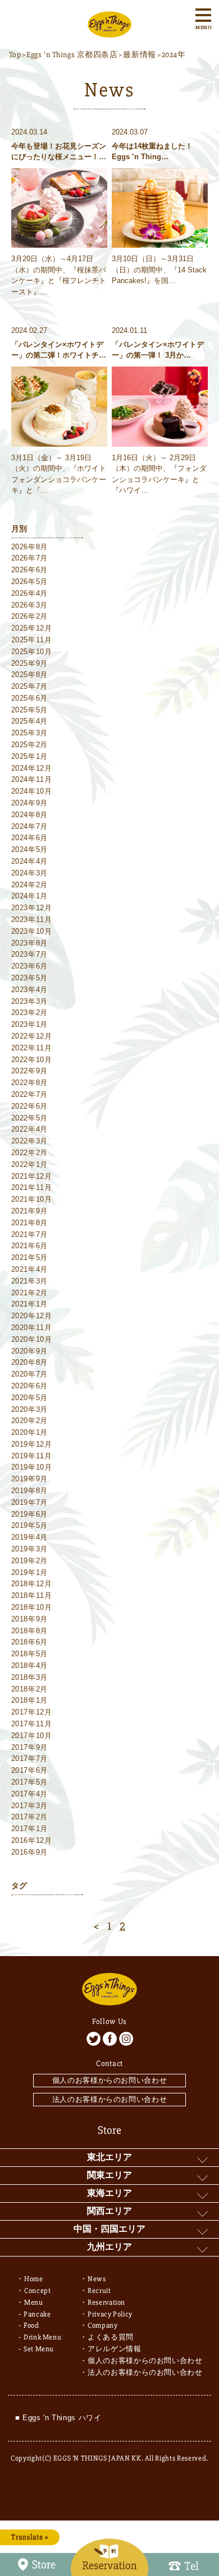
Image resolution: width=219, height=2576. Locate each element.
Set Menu (39, 2349)
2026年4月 (30, 593)
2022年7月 (30, 1094)
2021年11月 (32, 1187)
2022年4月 (30, 1129)
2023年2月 (30, 1013)
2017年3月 (30, 1806)
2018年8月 (30, 1631)
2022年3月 (30, 1141)
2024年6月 (30, 838)
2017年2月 (30, 1817)
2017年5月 (30, 1782)
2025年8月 (30, 675)
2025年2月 (30, 745)
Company (103, 2325)
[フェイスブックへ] (110, 2039)
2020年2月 (30, 1421)
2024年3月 (30, 873)
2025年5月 (30, 710)
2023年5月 (30, 978)
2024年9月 (30, 803)
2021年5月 (30, 1257)
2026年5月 (30, 582)
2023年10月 (32, 931)
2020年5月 (30, 1398)
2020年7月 (30, 1374)
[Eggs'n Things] (109, 31)
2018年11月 (32, 1595)
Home (34, 2279)
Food (31, 2325)
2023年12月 (32, 908)
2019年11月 (32, 1456)
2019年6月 (30, 1514)
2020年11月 (32, 1328)
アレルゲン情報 (115, 2349)
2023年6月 (30, 966)
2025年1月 (30, 756)
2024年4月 (30, 861)
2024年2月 (30, 885)
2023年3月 (30, 1001)
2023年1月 (30, 1024)
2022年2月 (30, 1153)
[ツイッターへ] (93, 2039)
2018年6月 (30, 1642)
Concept (38, 2291)
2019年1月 (30, 1572)
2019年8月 (30, 1491)
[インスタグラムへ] (126, 2039)
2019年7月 (30, 1502)
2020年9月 (30, 1351)
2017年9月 (30, 1747)
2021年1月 (30, 1304)
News (97, 2279)
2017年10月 (32, 1736)
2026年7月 (30, 558)
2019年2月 (30, 1561)
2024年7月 (30, 826)
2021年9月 (30, 1211)
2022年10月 (32, 1060)
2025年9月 (30, 663)
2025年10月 (32, 652)
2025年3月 (30, 733)
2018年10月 (32, 1607)
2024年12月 (32, 768)
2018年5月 (30, 1654)
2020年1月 (30, 1432)
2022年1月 (30, 1164)
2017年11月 (32, 1724)
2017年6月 (30, 1770)
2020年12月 (32, 1316)
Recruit (99, 2291)
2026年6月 (30, 570)
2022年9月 (30, 1071)
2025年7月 (30, 686)
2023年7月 (30, 954)
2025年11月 (32, 640)
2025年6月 (30, 698)
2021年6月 (30, 1246)
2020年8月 (30, 1362)
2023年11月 (32, 919)
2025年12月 (32, 628)
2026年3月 (30, 605)
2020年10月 (32, 1339)
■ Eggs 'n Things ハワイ (58, 2418)
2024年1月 (30, 896)
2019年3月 (30, 1549)
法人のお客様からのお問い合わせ (110, 2099)
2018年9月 (30, 1619)
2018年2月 (30, 1689)
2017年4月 (30, 1794)
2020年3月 (30, 1409)
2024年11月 (32, 779)
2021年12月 (32, 1176)
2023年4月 (30, 990)
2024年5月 (30, 849)
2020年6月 (30, 1386)
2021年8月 (30, 1223)
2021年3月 (30, 1281)
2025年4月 (30, 721)
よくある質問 (111, 2337)
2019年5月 (30, 1525)
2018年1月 (30, 1700)
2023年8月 (30, 943)
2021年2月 (30, 1293)
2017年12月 (32, 1712)
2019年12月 (32, 1444)
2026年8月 (30, 547)
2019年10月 (32, 1467)
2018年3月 (30, 1677)
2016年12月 (32, 1840)
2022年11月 (32, 1048)
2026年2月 (30, 616)
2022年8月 (30, 1083)
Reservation (106, 2302)
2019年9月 (30, 1479)
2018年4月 (30, 1665)
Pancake (37, 2314)
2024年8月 (30, 815)
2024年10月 (32, 791)
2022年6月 (30, 1106)
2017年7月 (30, 1759)
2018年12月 (32, 1584)
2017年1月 (30, 1829)
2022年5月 (30, 1118)
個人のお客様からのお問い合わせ (110, 2080)
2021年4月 (30, 1269)
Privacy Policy (110, 2314)
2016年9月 (30, 1852)
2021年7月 (30, 1234)
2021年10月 (32, 1199)
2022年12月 (32, 1036)
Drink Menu (43, 2337)
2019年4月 (30, 1537)
